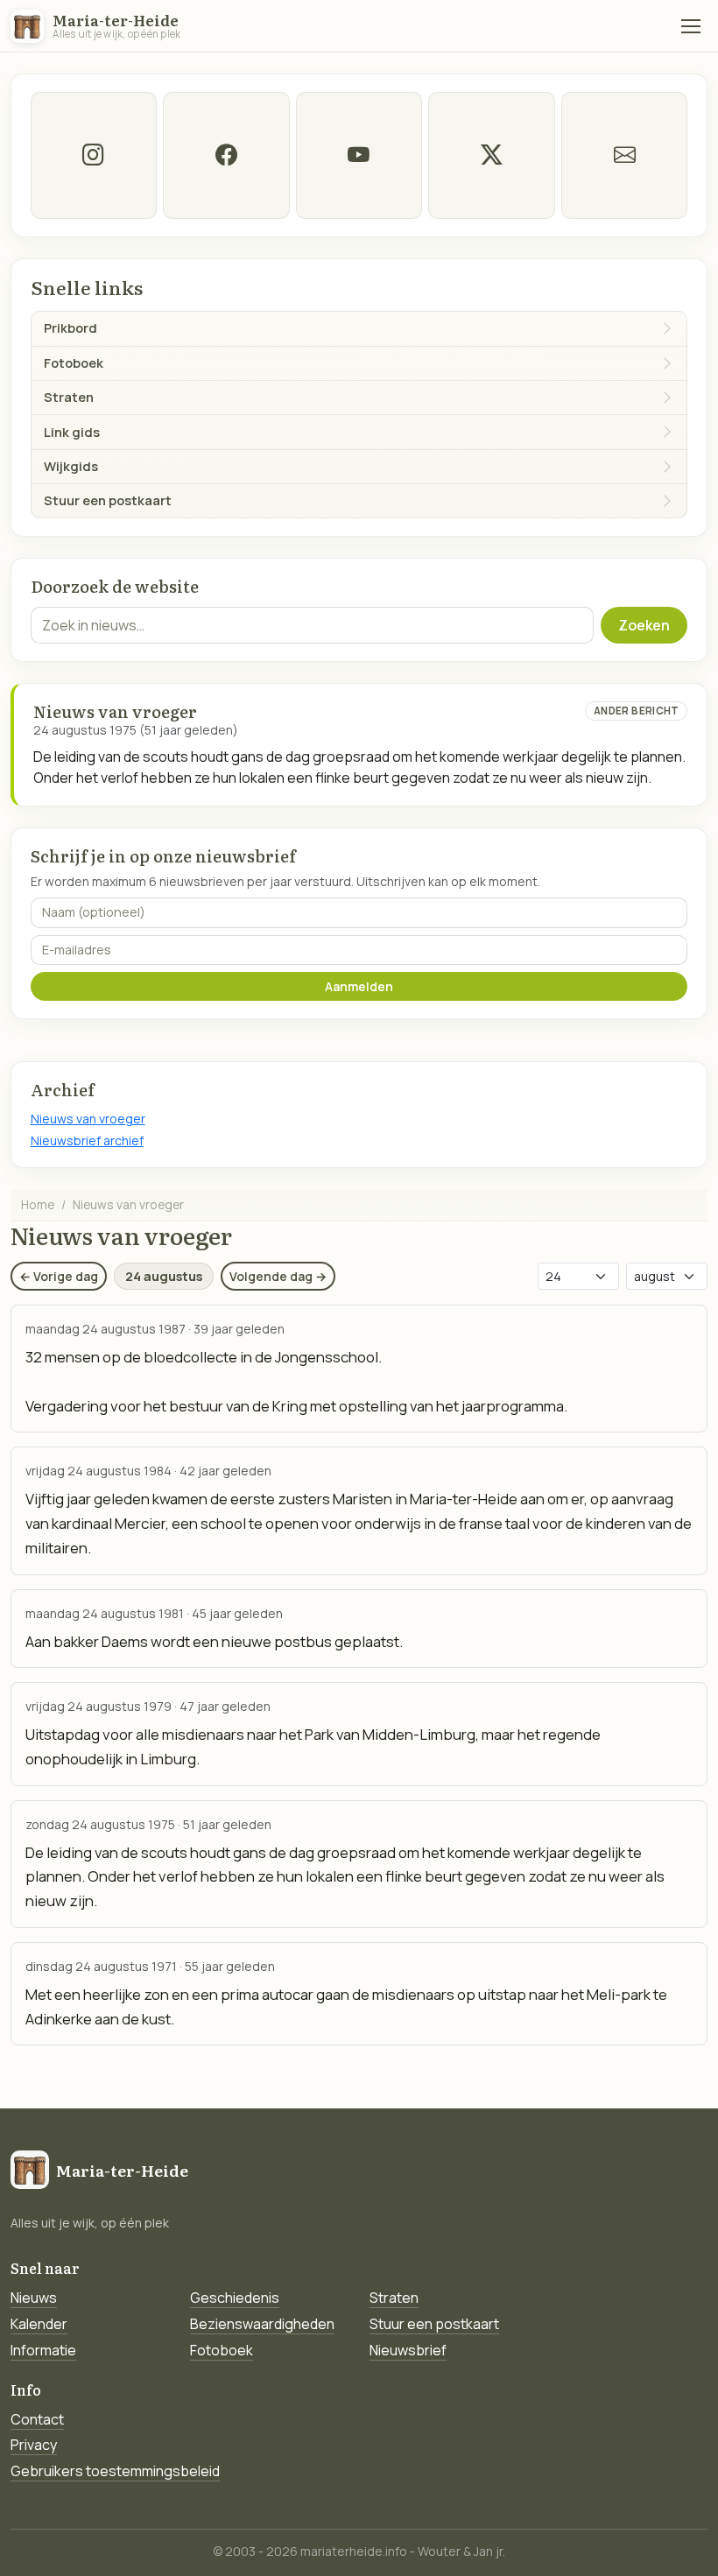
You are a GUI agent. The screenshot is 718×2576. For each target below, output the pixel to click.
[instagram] (94, 155)
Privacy (34, 2445)
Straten (394, 2298)
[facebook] (226, 155)
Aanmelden (359, 986)
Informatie (43, 2350)
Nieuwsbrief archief (87, 1140)
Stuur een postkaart (434, 2324)
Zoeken (644, 625)
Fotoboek (222, 2350)
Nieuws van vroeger (88, 1119)
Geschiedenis (235, 2298)
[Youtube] (359, 155)
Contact (37, 2419)
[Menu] (691, 26)
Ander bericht (637, 711)
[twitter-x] (491, 155)
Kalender (39, 2324)
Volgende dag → (278, 1276)
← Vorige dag (59, 1276)
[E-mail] (624, 155)
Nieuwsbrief (408, 2350)
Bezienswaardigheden (262, 2324)
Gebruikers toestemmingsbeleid (115, 2471)
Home (38, 1204)
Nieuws (34, 2298)
